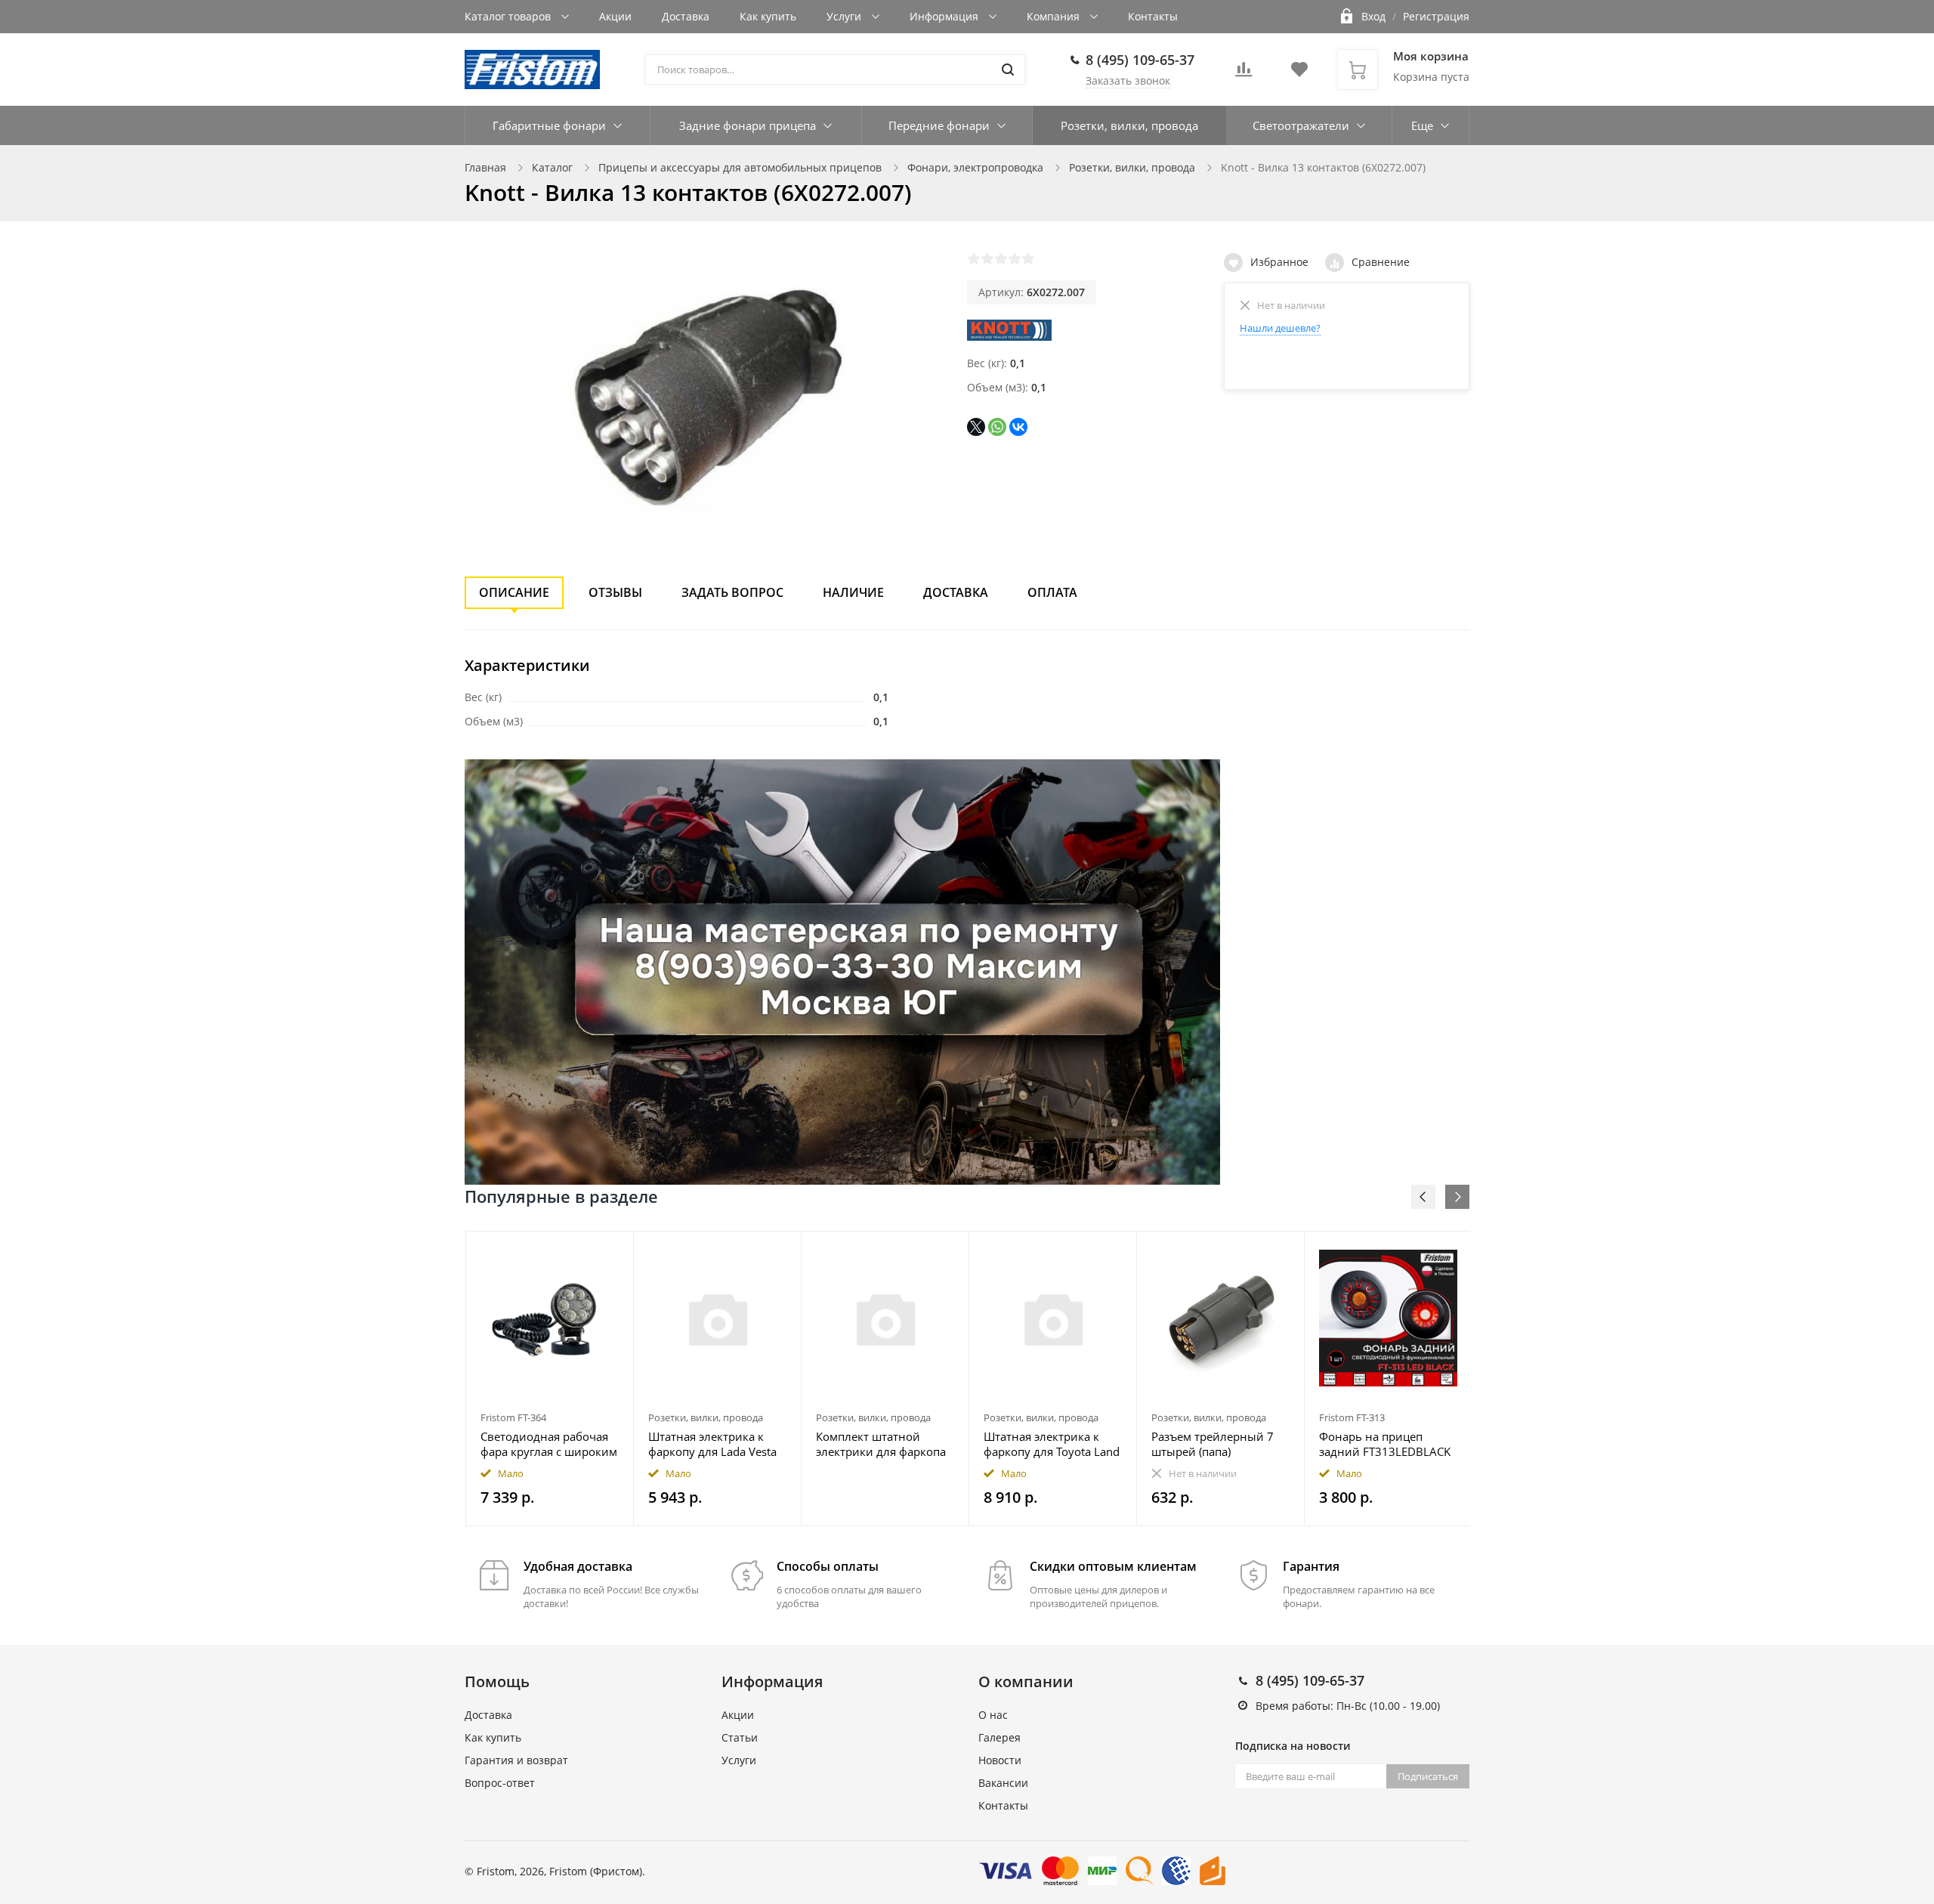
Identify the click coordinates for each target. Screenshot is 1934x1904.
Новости (1000, 1760)
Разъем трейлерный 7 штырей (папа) (1213, 1444)
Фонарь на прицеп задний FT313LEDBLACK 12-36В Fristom (1385, 1444)
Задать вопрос (732, 592)
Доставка (686, 16)
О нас (993, 1715)
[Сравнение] (613, 1251)
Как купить (768, 16)
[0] (1244, 74)
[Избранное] (585, 1251)
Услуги (845, 16)
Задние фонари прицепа (748, 125)
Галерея (999, 1737)
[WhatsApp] (997, 427)
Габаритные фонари (549, 125)
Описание (514, 592)
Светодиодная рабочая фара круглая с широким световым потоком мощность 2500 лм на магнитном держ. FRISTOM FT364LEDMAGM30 (549, 1444)
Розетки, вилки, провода (1129, 125)
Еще (1422, 125)
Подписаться (1428, 1776)
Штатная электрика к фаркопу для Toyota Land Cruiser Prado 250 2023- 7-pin (1052, 1444)
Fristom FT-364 (513, 1417)
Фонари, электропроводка (975, 167)
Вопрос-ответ (500, 1783)
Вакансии (1003, 1783)
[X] (976, 427)
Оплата (1052, 592)
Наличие (853, 592)
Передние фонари (939, 125)
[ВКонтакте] (1018, 427)
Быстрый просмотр (550, 1318)
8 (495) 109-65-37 (1140, 60)
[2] (987, 258)
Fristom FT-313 (1352, 1417)
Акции (615, 16)
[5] (1028, 258)
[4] (1015, 258)
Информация (945, 16)
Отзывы (615, 592)
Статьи (740, 1737)
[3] (1001, 258)
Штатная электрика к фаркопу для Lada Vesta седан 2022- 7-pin (712, 1444)
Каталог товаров (509, 16)
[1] (974, 258)
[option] (550, 1379)
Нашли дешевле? (1280, 328)
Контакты (1153, 16)
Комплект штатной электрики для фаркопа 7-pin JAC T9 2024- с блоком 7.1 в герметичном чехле (881, 1444)
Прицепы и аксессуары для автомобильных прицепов (740, 167)
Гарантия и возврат (516, 1760)
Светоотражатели (1301, 125)
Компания (1055, 16)
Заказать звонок (1128, 80)
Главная (485, 167)
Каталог (552, 167)
